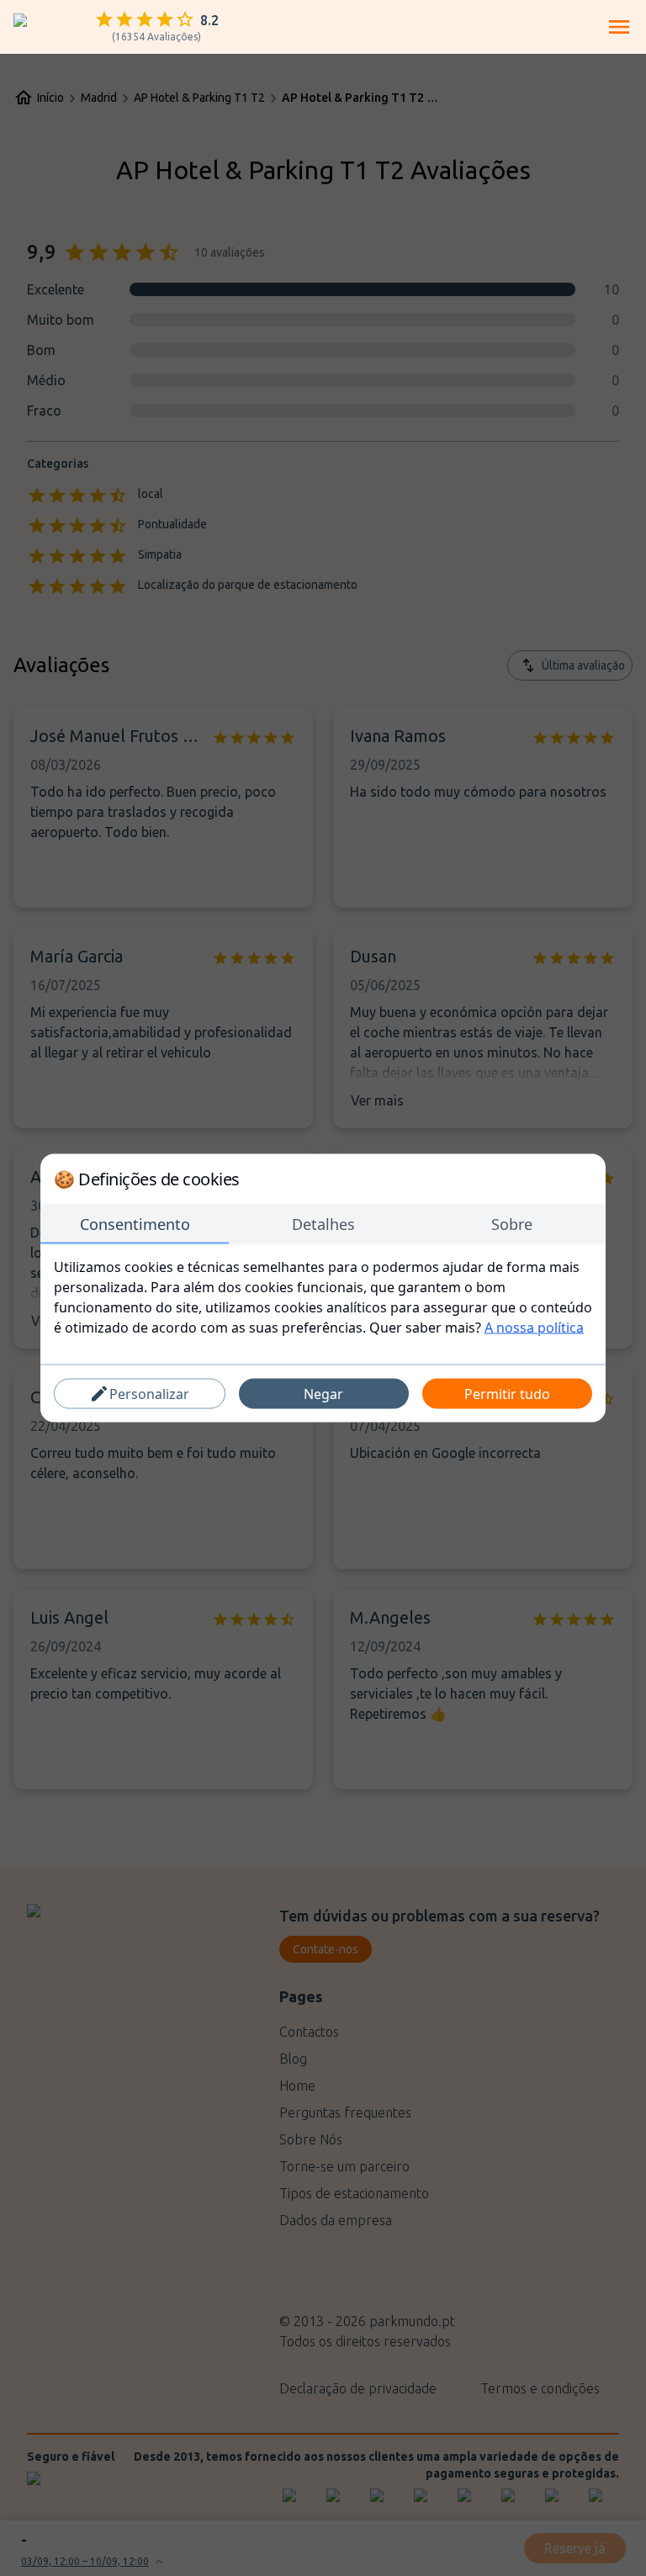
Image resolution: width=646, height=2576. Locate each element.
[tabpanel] (323, 1297)
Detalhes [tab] (323, 1224)
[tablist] (323, 1225)
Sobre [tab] (512, 1224)
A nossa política (534, 1328)
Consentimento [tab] (135, 1224)
